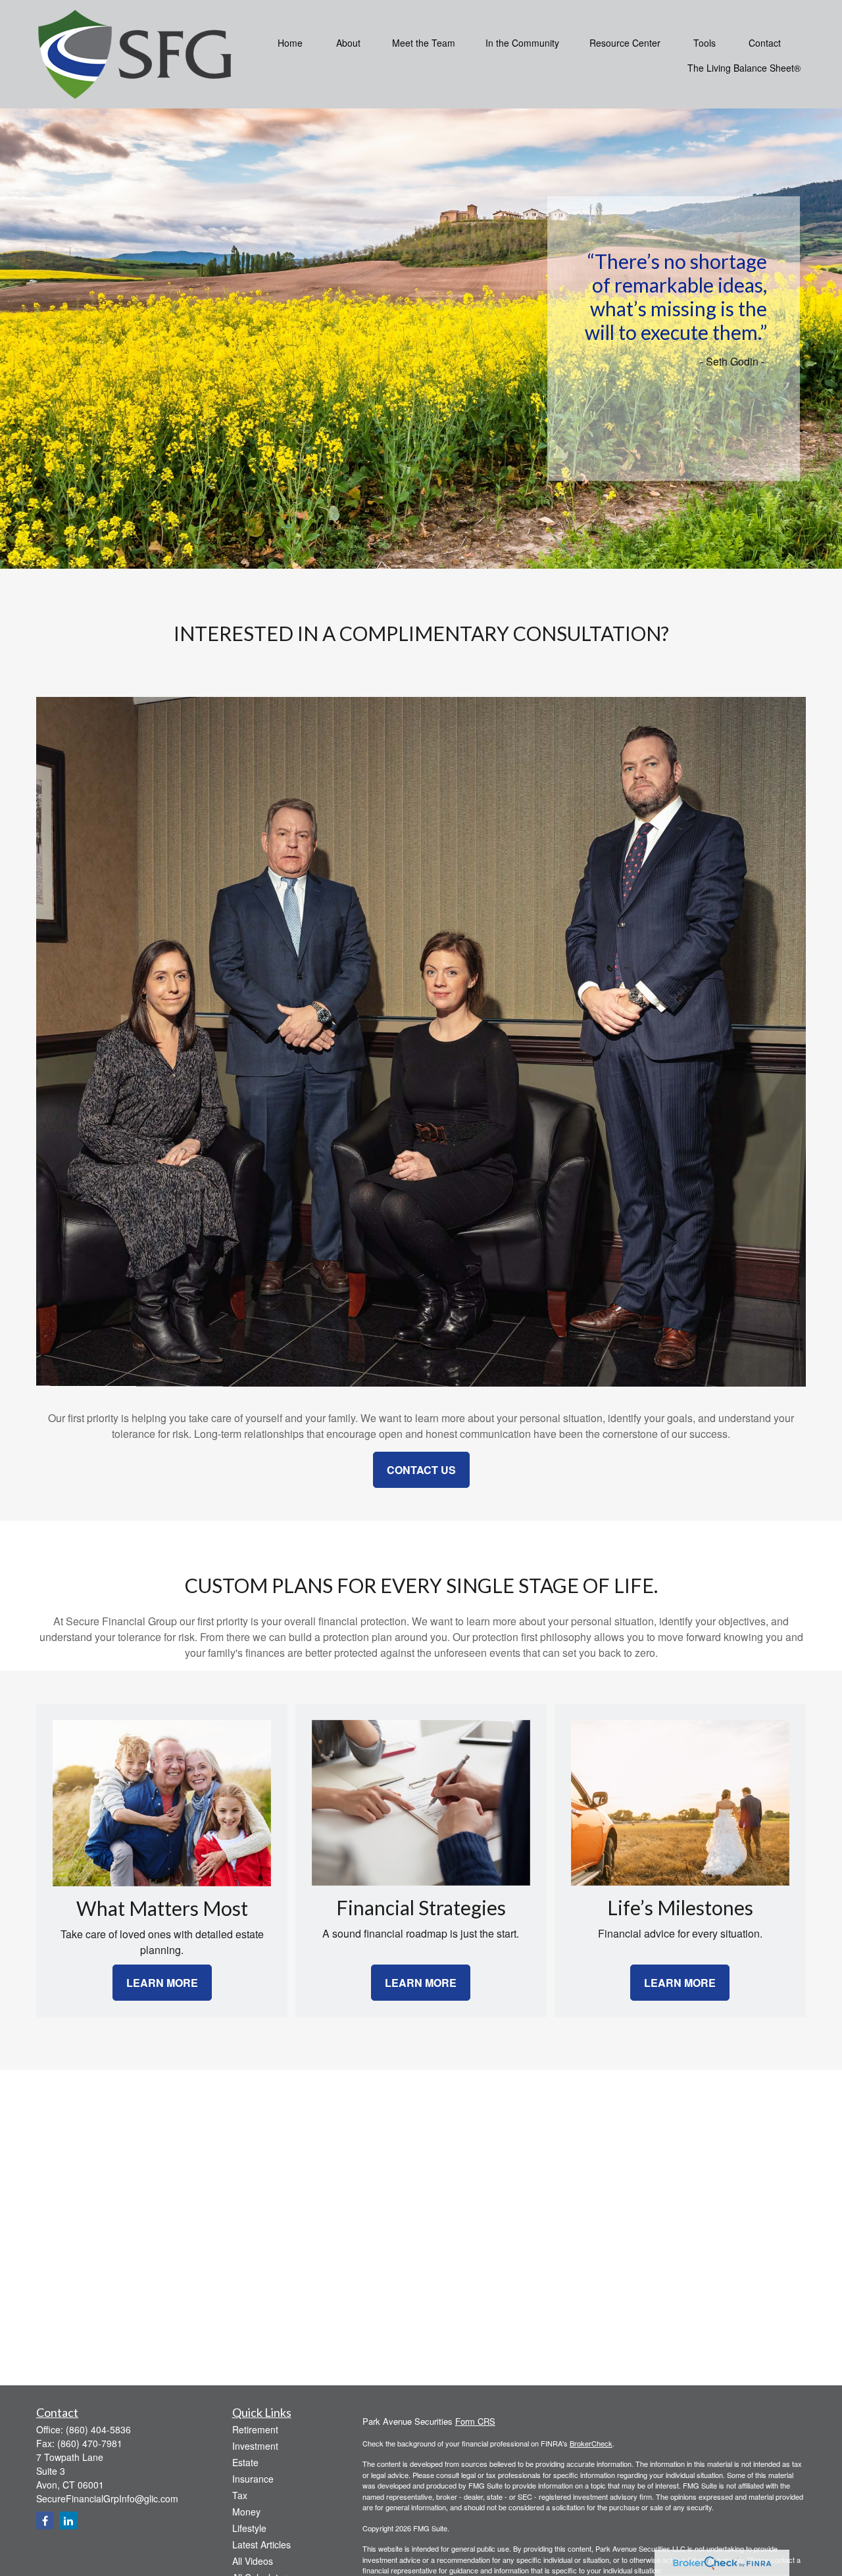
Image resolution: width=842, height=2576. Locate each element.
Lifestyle (249, 2528)
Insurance (253, 2479)
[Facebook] (45, 2520)
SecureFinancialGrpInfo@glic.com (107, 2498)
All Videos (253, 2561)
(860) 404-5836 (98, 2429)
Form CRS (475, 2421)
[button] (290, 41)
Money (246, 2512)
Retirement (255, 2429)
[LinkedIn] (68, 2520)
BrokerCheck (591, 2443)
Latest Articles (261, 2544)
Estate (245, 2462)
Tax (240, 2495)
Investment (255, 2446)
